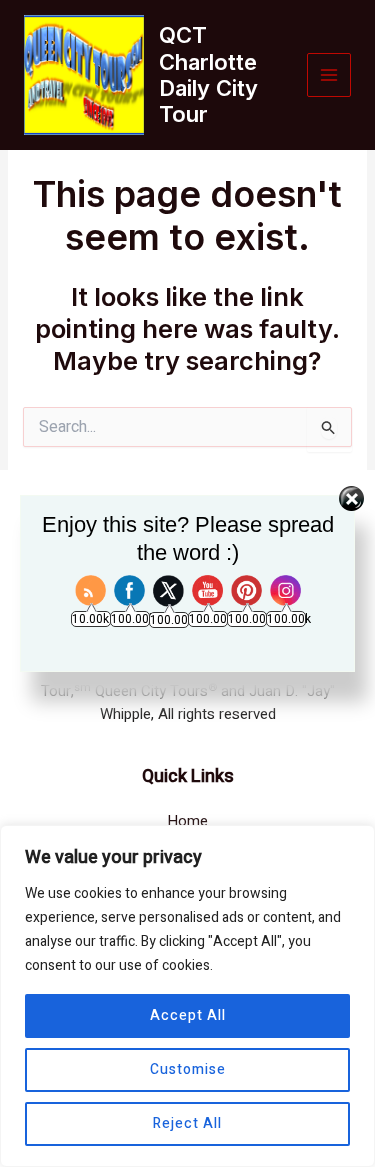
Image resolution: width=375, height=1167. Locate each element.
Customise (188, 1069)
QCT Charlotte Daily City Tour (208, 74)
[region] (187, 996)
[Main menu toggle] (329, 75)
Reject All (187, 1123)
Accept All (188, 1015)
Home (187, 821)
